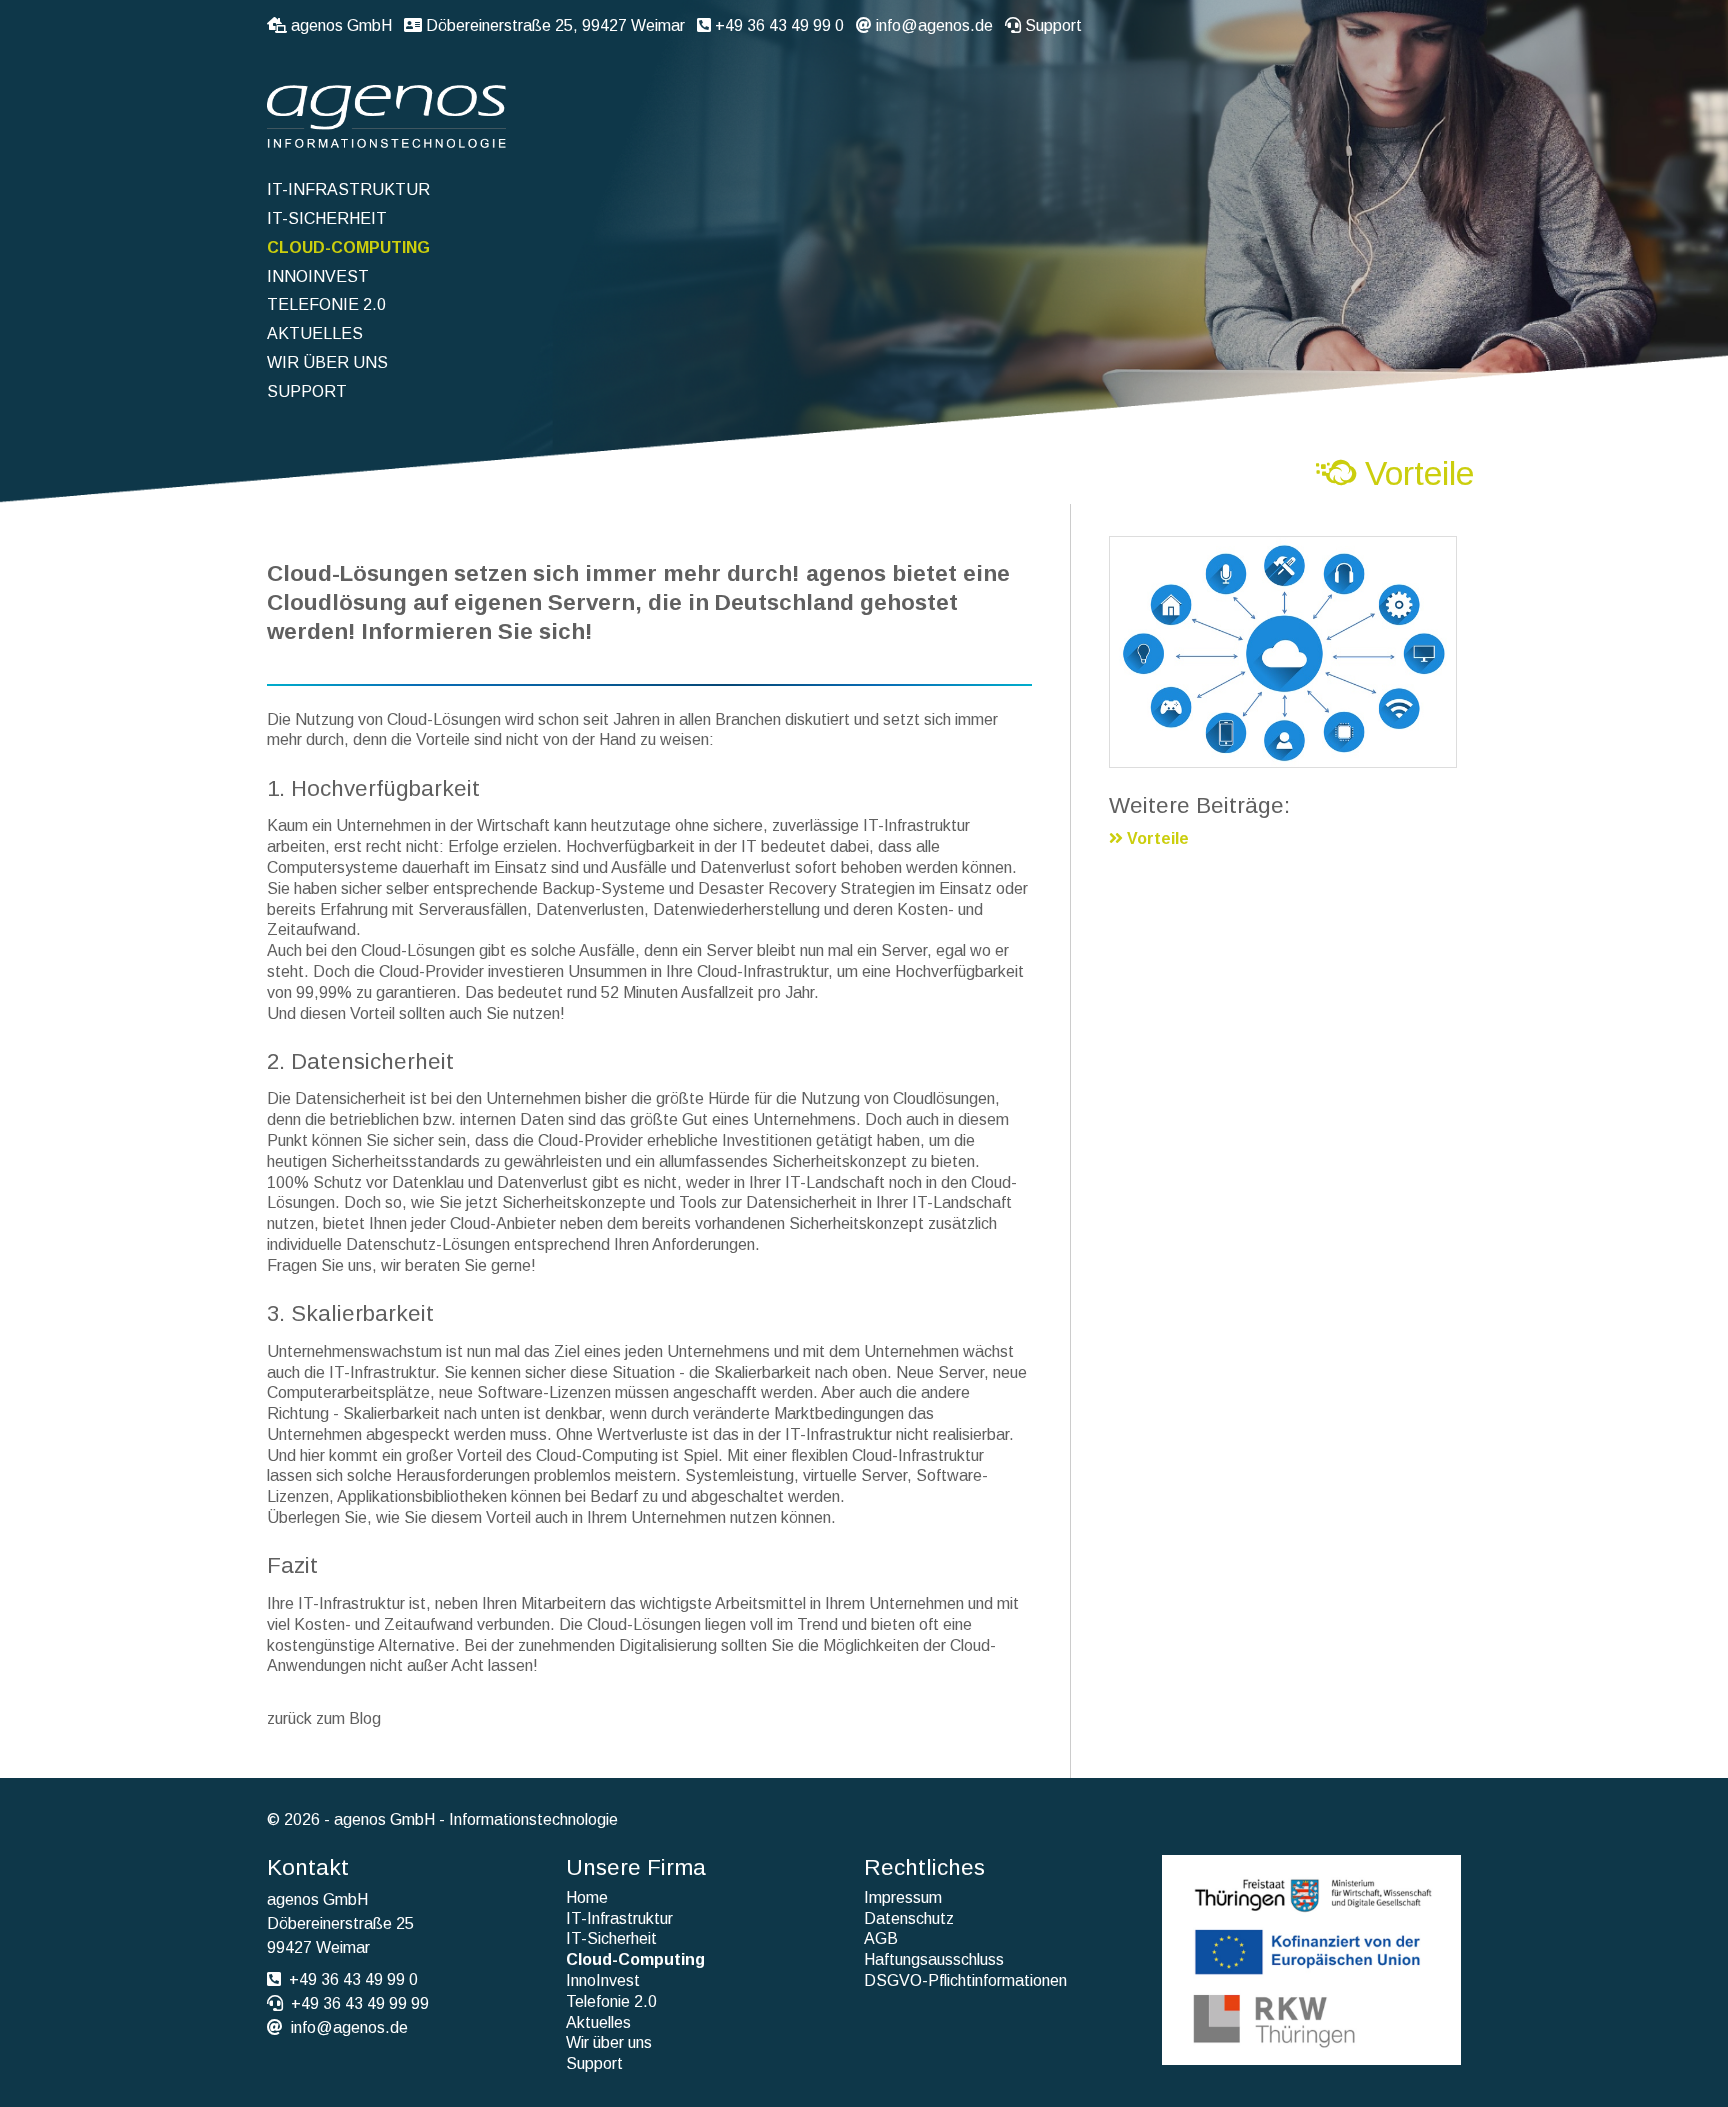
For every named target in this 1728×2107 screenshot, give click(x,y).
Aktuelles (315, 333)
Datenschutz (909, 1918)
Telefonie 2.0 (326, 304)
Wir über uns (327, 362)
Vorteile (1156, 838)
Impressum (903, 1897)
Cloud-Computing (348, 247)
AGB (881, 1938)
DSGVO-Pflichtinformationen (965, 1980)
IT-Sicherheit (327, 218)
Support (1053, 25)
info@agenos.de (934, 25)
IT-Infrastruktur (348, 189)
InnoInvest (318, 276)
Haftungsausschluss (934, 1959)
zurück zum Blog (324, 1718)
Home (587, 1897)
